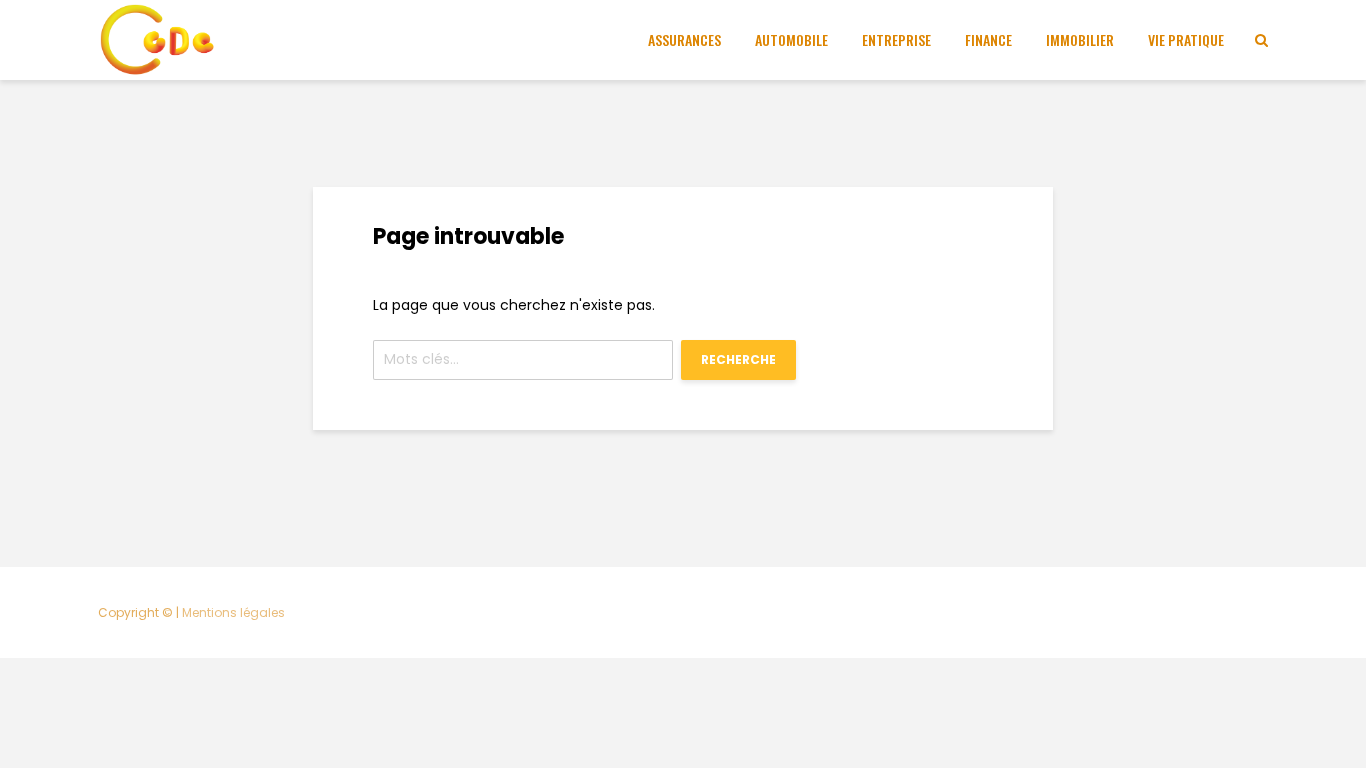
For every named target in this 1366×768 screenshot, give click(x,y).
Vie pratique (1186, 39)
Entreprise (896, 39)
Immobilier (1080, 39)
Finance (988, 39)
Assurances (684, 39)
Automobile (791, 39)
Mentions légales (233, 612)
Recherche (738, 359)
